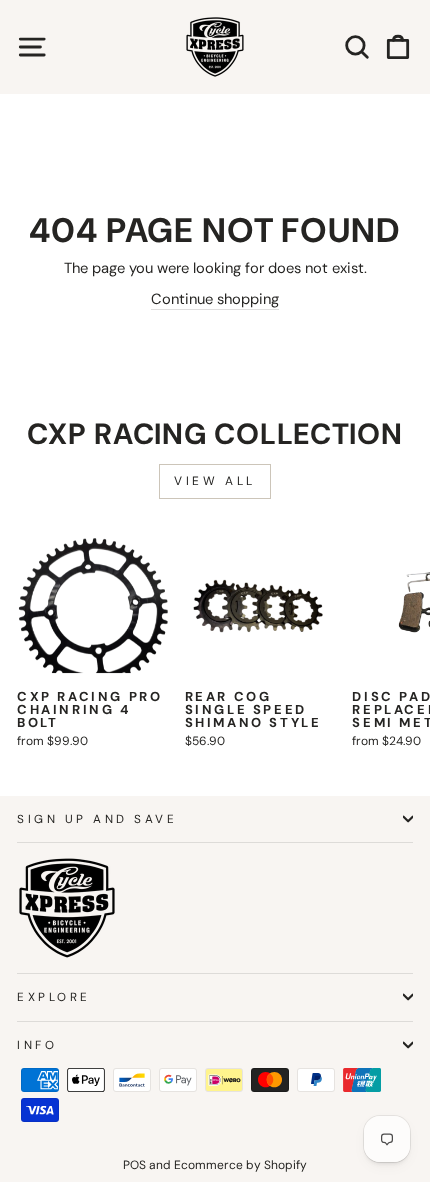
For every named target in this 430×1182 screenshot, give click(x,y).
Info (37, 1045)
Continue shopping (215, 299)
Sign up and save (97, 819)
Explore (54, 997)
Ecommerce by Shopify (240, 1165)
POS (134, 1165)
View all (215, 481)
